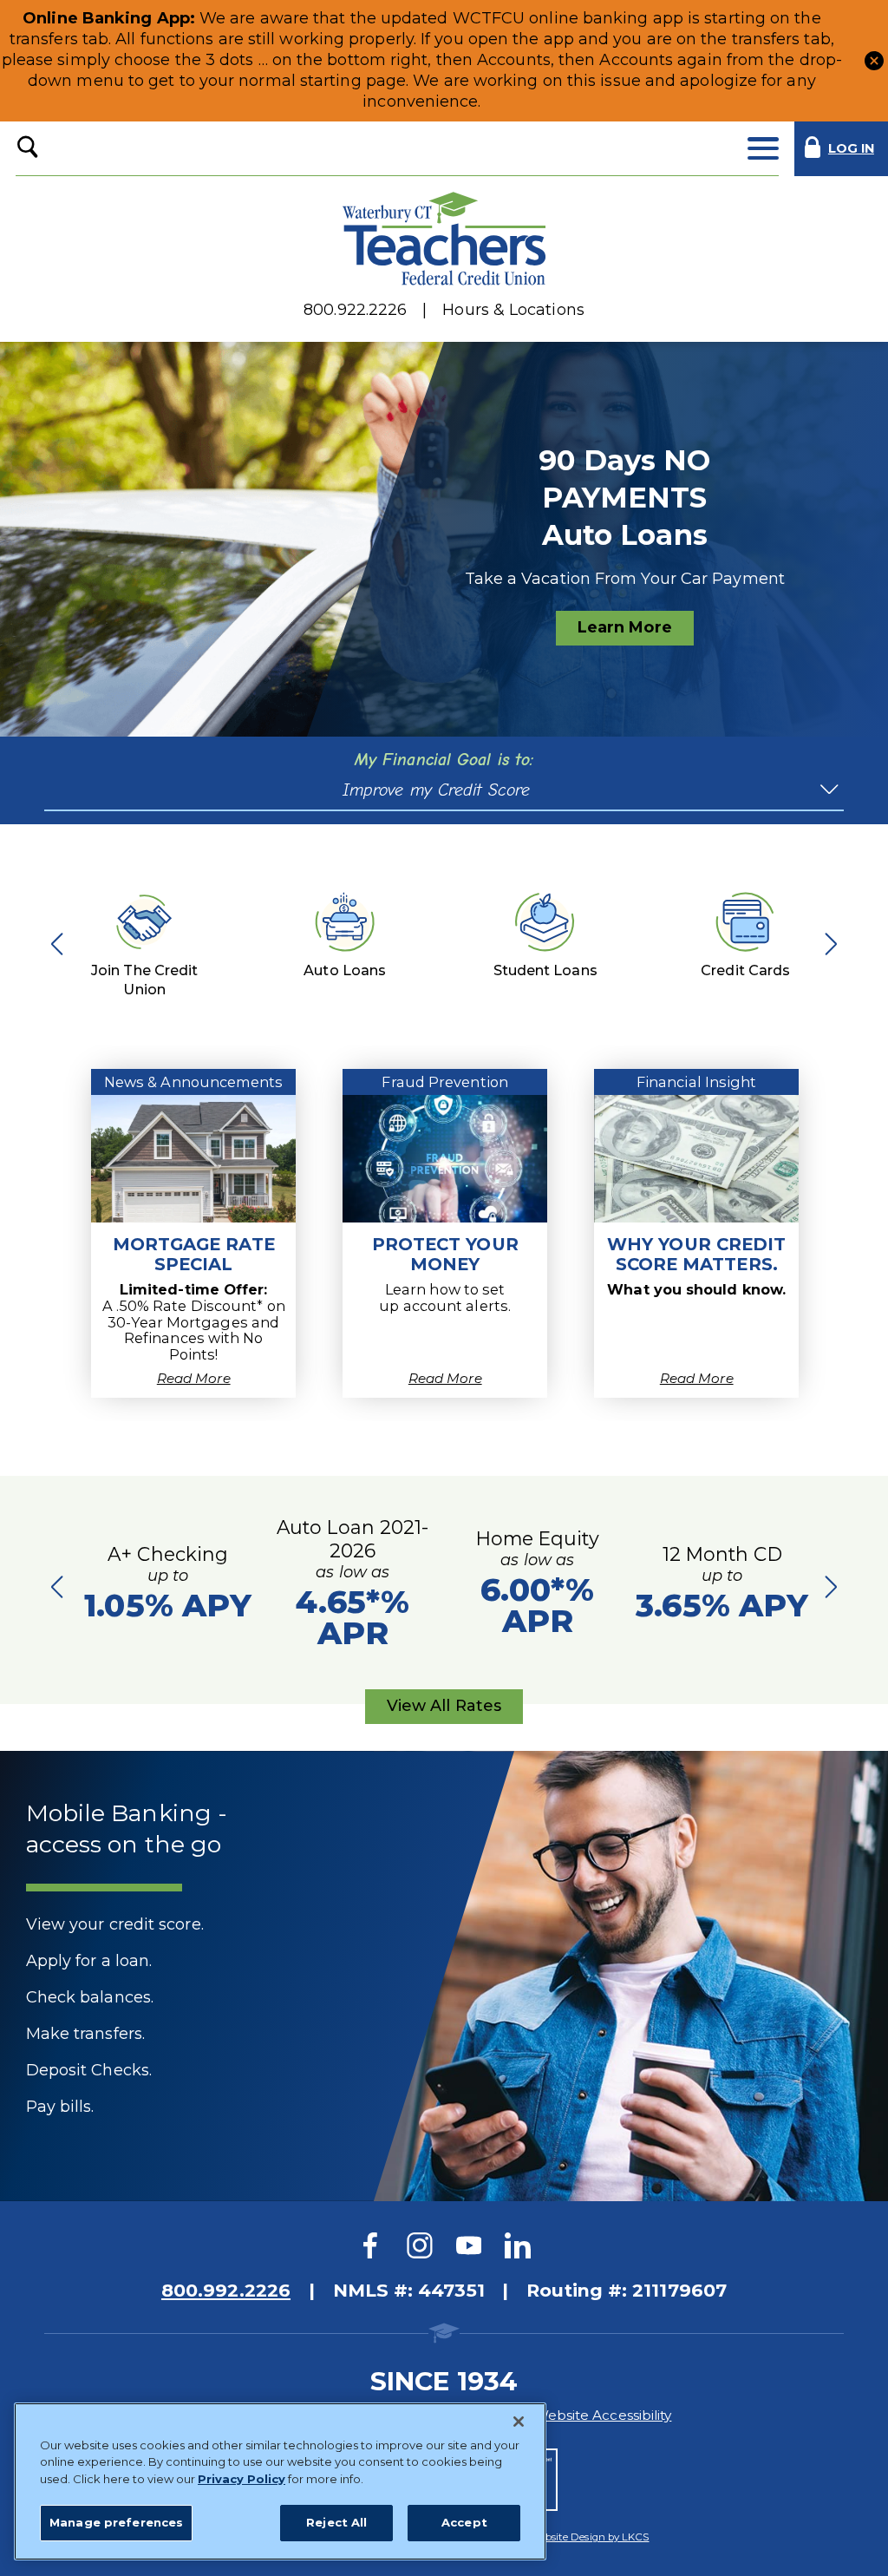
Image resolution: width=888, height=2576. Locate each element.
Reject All (336, 2522)
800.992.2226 (226, 2290)
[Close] (519, 2422)
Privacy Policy (242, 2479)
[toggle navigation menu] (763, 149)
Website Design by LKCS (590, 2537)
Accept (464, 2522)
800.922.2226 (355, 310)
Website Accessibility (603, 2415)
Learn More (625, 627)
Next (826, 943)
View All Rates (444, 1710)
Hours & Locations (513, 310)
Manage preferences (116, 2522)
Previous (62, 943)
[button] (874, 60)
